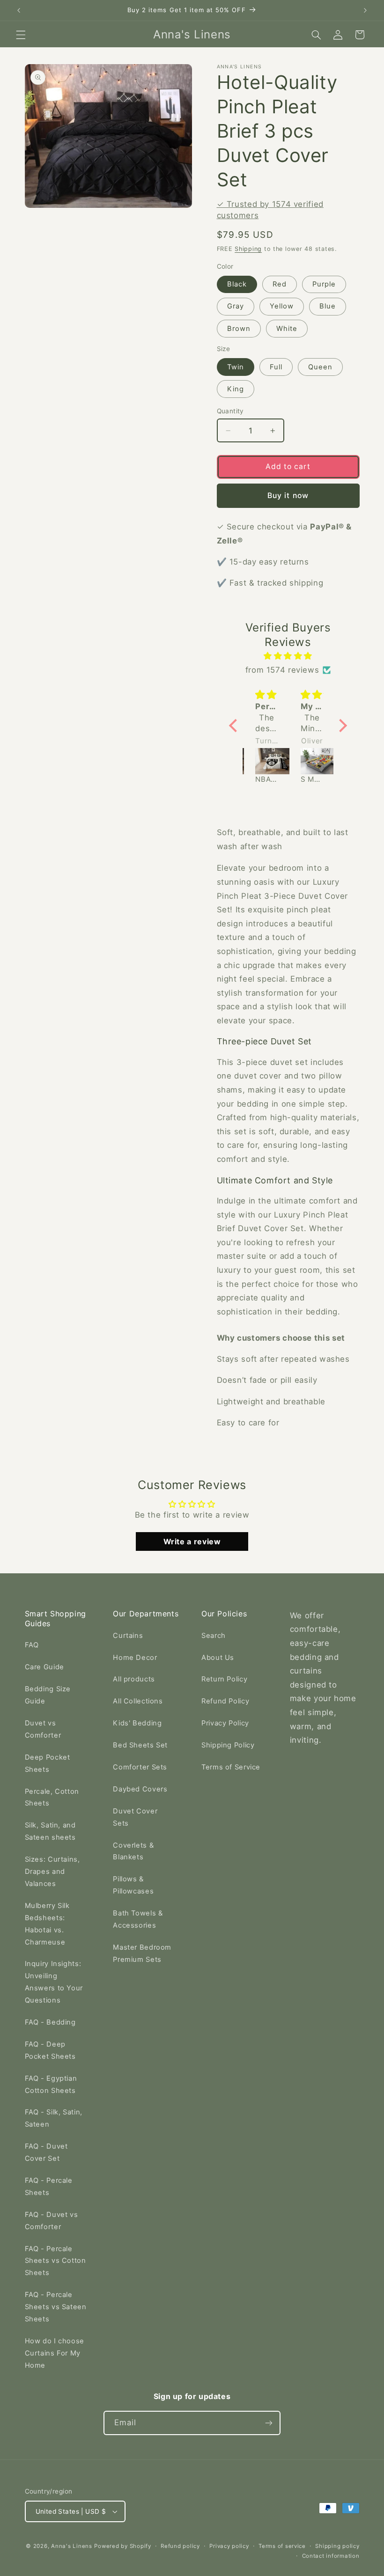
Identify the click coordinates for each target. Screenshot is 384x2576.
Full (276, 367)
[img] (288, 656)
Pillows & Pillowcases (133, 1885)
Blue (328, 306)
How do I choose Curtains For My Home (55, 2353)
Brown (239, 329)
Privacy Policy (225, 1723)
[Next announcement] (365, 10)
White (287, 329)
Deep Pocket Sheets (48, 1763)
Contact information (331, 2556)
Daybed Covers (140, 1789)
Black (237, 284)
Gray (236, 306)
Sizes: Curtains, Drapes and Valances (52, 1871)
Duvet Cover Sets (135, 1817)
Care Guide (44, 1667)
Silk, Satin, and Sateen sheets (50, 1831)
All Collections (138, 1701)
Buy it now (288, 495)
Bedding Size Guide (48, 1695)
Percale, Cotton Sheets (52, 1798)
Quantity (230, 411)
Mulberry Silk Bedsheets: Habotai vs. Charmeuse (47, 1924)
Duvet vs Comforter (43, 1729)
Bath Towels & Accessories (138, 1919)
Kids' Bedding (137, 1723)
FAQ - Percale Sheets (49, 2187)
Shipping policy (337, 2546)
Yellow (282, 306)
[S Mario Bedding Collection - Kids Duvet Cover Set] (267, 761)
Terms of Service (231, 1767)
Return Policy (224, 1679)
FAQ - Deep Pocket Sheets (50, 2050)
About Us (218, 1658)
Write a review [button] (192, 1541)
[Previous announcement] (19, 10)
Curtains (128, 1636)
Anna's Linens (72, 2546)
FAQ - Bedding (50, 2022)
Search (214, 1636)
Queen (320, 367)
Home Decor (135, 1658)
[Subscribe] (269, 2423)
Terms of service (282, 2546)
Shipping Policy (228, 1745)
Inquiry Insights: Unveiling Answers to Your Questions (54, 1982)
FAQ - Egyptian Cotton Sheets (51, 2084)
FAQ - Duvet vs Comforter (52, 2221)
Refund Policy (225, 1701)
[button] (21, 35)
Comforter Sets (140, 1767)
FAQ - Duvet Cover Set (46, 2152)
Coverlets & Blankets (133, 1851)
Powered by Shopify (122, 2546)
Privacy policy (229, 2546)
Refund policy (180, 2546)
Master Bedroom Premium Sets (142, 1953)
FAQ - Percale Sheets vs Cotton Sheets (55, 2261)
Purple (324, 284)
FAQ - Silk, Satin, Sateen (54, 2118)
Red (280, 284)
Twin (236, 367)
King (236, 389)
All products (134, 1679)
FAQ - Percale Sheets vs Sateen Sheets (56, 2307)
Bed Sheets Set (140, 1745)
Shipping (248, 249)
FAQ (32, 1645)
